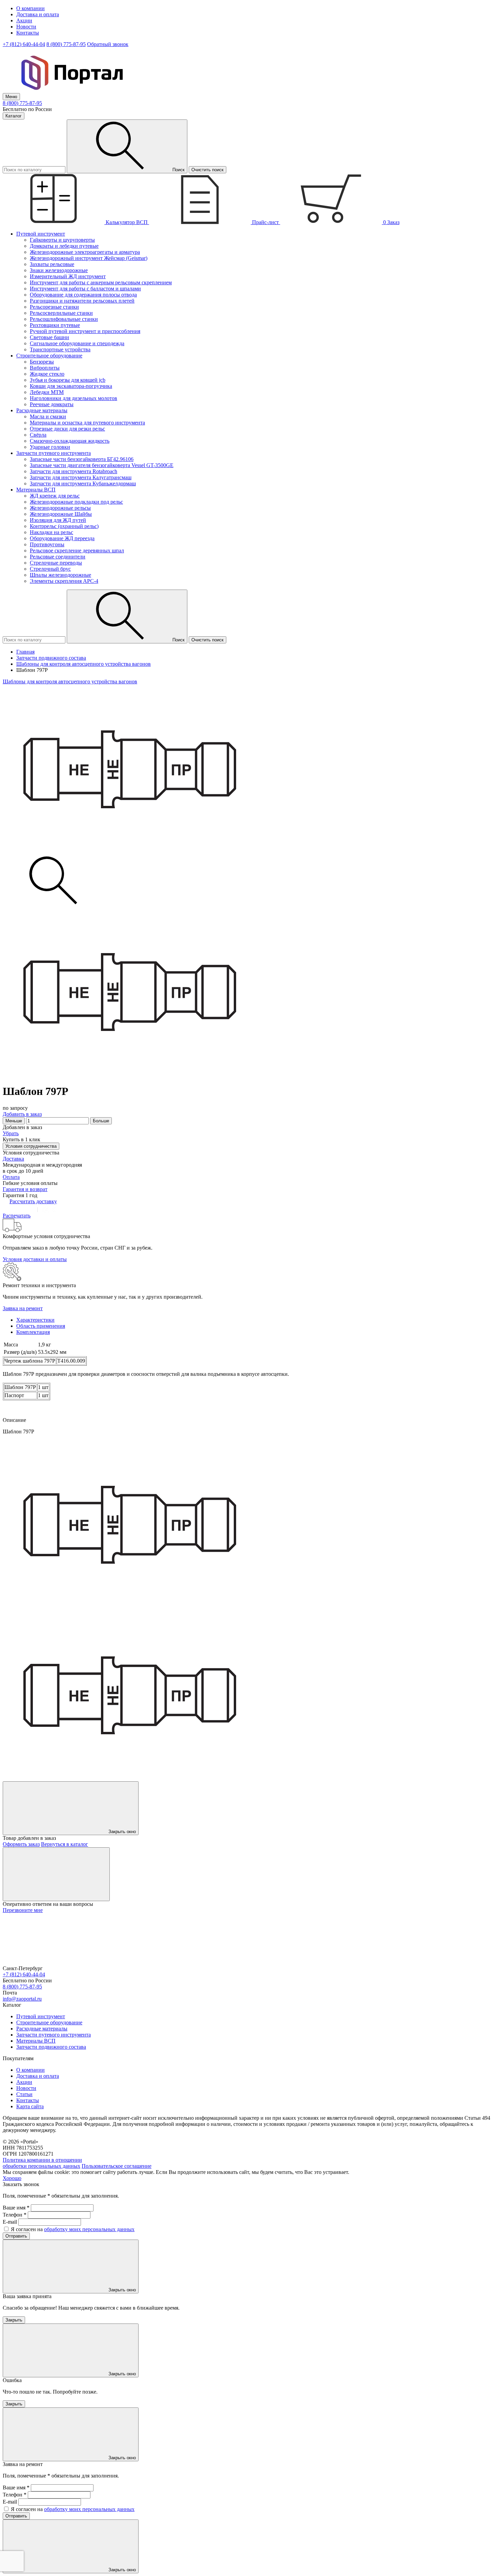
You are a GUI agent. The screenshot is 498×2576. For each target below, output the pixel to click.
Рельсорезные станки (54, 307)
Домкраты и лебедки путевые (64, 246)
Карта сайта (30, 2106)
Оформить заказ (21, 1844)
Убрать (11, 1133)
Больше (101, 1121)
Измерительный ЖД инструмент (68, 276)
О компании (30, 8)
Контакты (28, 33)
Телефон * (15, 2215)
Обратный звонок (108, 44)
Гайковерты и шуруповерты (62, 240)
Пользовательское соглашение (117, 2166)
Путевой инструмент (41, 2016)
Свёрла (38, 435)
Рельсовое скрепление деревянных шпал (77, 551)
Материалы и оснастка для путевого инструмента (87, 423)
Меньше (14, 1121)
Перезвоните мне (23, 1910)
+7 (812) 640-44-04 (24, 44)
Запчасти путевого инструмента (54, 2035)
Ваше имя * (16, 2208)
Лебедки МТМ (47, 392)
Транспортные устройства (60, 349)
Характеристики (35, 1320)
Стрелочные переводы (56, 563)
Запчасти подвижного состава (51, 2047)
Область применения (41, 1326)
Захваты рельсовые (52, 264)
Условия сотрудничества (31, 1146)
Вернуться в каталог (65, 1844)
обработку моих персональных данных (89, 2229)
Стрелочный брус (50, 569)
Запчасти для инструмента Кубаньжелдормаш (83, 483)
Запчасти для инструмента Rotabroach (74, 471)
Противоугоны (47, 544)
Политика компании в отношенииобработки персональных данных (42, 2163)
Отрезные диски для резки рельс (67, 429)
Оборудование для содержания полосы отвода (83, 295)
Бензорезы (42, 362)
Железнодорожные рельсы (60, 508)
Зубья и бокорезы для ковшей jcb (68, 380)
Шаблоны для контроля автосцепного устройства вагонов (70, 681)
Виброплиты (45, 368)
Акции (24, 20)
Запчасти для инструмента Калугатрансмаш (81, 477)
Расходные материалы (42, 2029)
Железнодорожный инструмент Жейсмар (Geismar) (89, 258)
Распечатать (17, 1216)
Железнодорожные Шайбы (61, 514)
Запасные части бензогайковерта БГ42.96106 (82, 459)
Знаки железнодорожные (59, 270)
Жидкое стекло (47, 374)
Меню (11, 97)
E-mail (10, 2222)
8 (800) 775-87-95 (66, 44)
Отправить (16, 2236)
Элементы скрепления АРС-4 (64, 581)
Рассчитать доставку (33, 1201)
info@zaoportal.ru (22, 1999)
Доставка (13, 1159)
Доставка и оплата (38, 14)
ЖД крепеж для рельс (55, 496)
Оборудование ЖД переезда (62, 538)
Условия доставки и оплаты (35, 1259)
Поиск (178, 170)
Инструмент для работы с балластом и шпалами (85, 289)
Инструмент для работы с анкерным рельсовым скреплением (101, 282)
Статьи (24, 2094)
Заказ (391, 222)
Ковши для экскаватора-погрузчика (71, 386)
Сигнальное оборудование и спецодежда (77, 343)
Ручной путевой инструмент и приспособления (85, 331)
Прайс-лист (265, 222)
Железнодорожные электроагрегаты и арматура (85, 252)
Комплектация (33, 1332)
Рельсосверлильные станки (61, 313)
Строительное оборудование (49, 2022)
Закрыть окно (121, 1832)
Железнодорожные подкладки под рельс (76, 502)
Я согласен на (73, 2229)
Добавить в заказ (22, 1114)
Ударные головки (50, 447)
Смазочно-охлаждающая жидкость (70, 441)
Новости (26, 27)
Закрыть (14, 2320)
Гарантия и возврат (25, 1189)
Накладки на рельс (51, 532)
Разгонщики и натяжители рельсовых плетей (82, 301)
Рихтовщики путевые (55, 325)
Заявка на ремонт (23, 1308)
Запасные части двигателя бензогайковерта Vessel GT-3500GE (102, 465)
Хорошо (12, 2178)
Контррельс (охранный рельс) (64, 526)
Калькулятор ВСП (127, 222)
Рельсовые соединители (58, 557)
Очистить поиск (207, 170)
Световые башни (49, 337)
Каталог (14, 116)
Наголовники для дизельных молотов (74, 398)
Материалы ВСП (36, 2041)
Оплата (11, 1177)
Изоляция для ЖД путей (58, 520)
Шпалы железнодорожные (60, 575)
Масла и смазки (48, 416)
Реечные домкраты (52, 404)
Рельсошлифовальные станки (64, 319)
